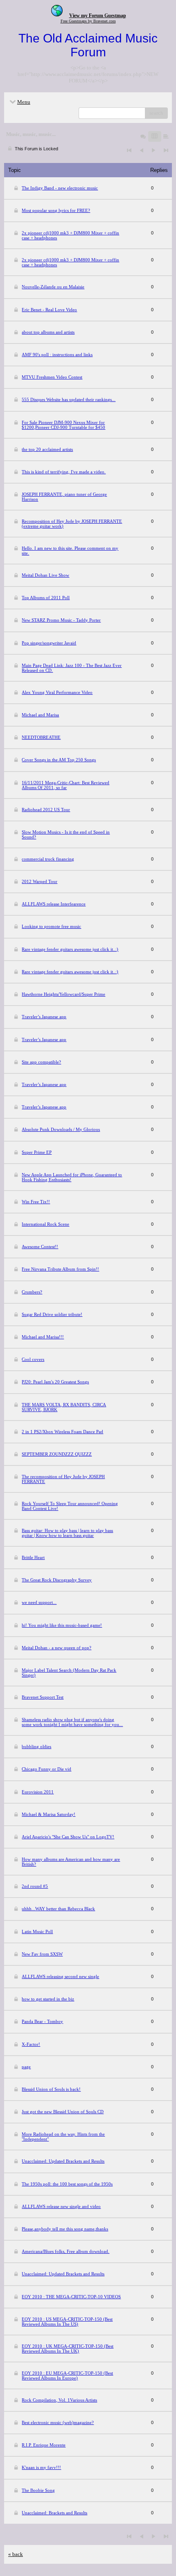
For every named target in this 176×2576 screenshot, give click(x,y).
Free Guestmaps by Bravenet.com (88, 21)
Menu (24, 102)
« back (16, 2554)
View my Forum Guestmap (98, 16)
